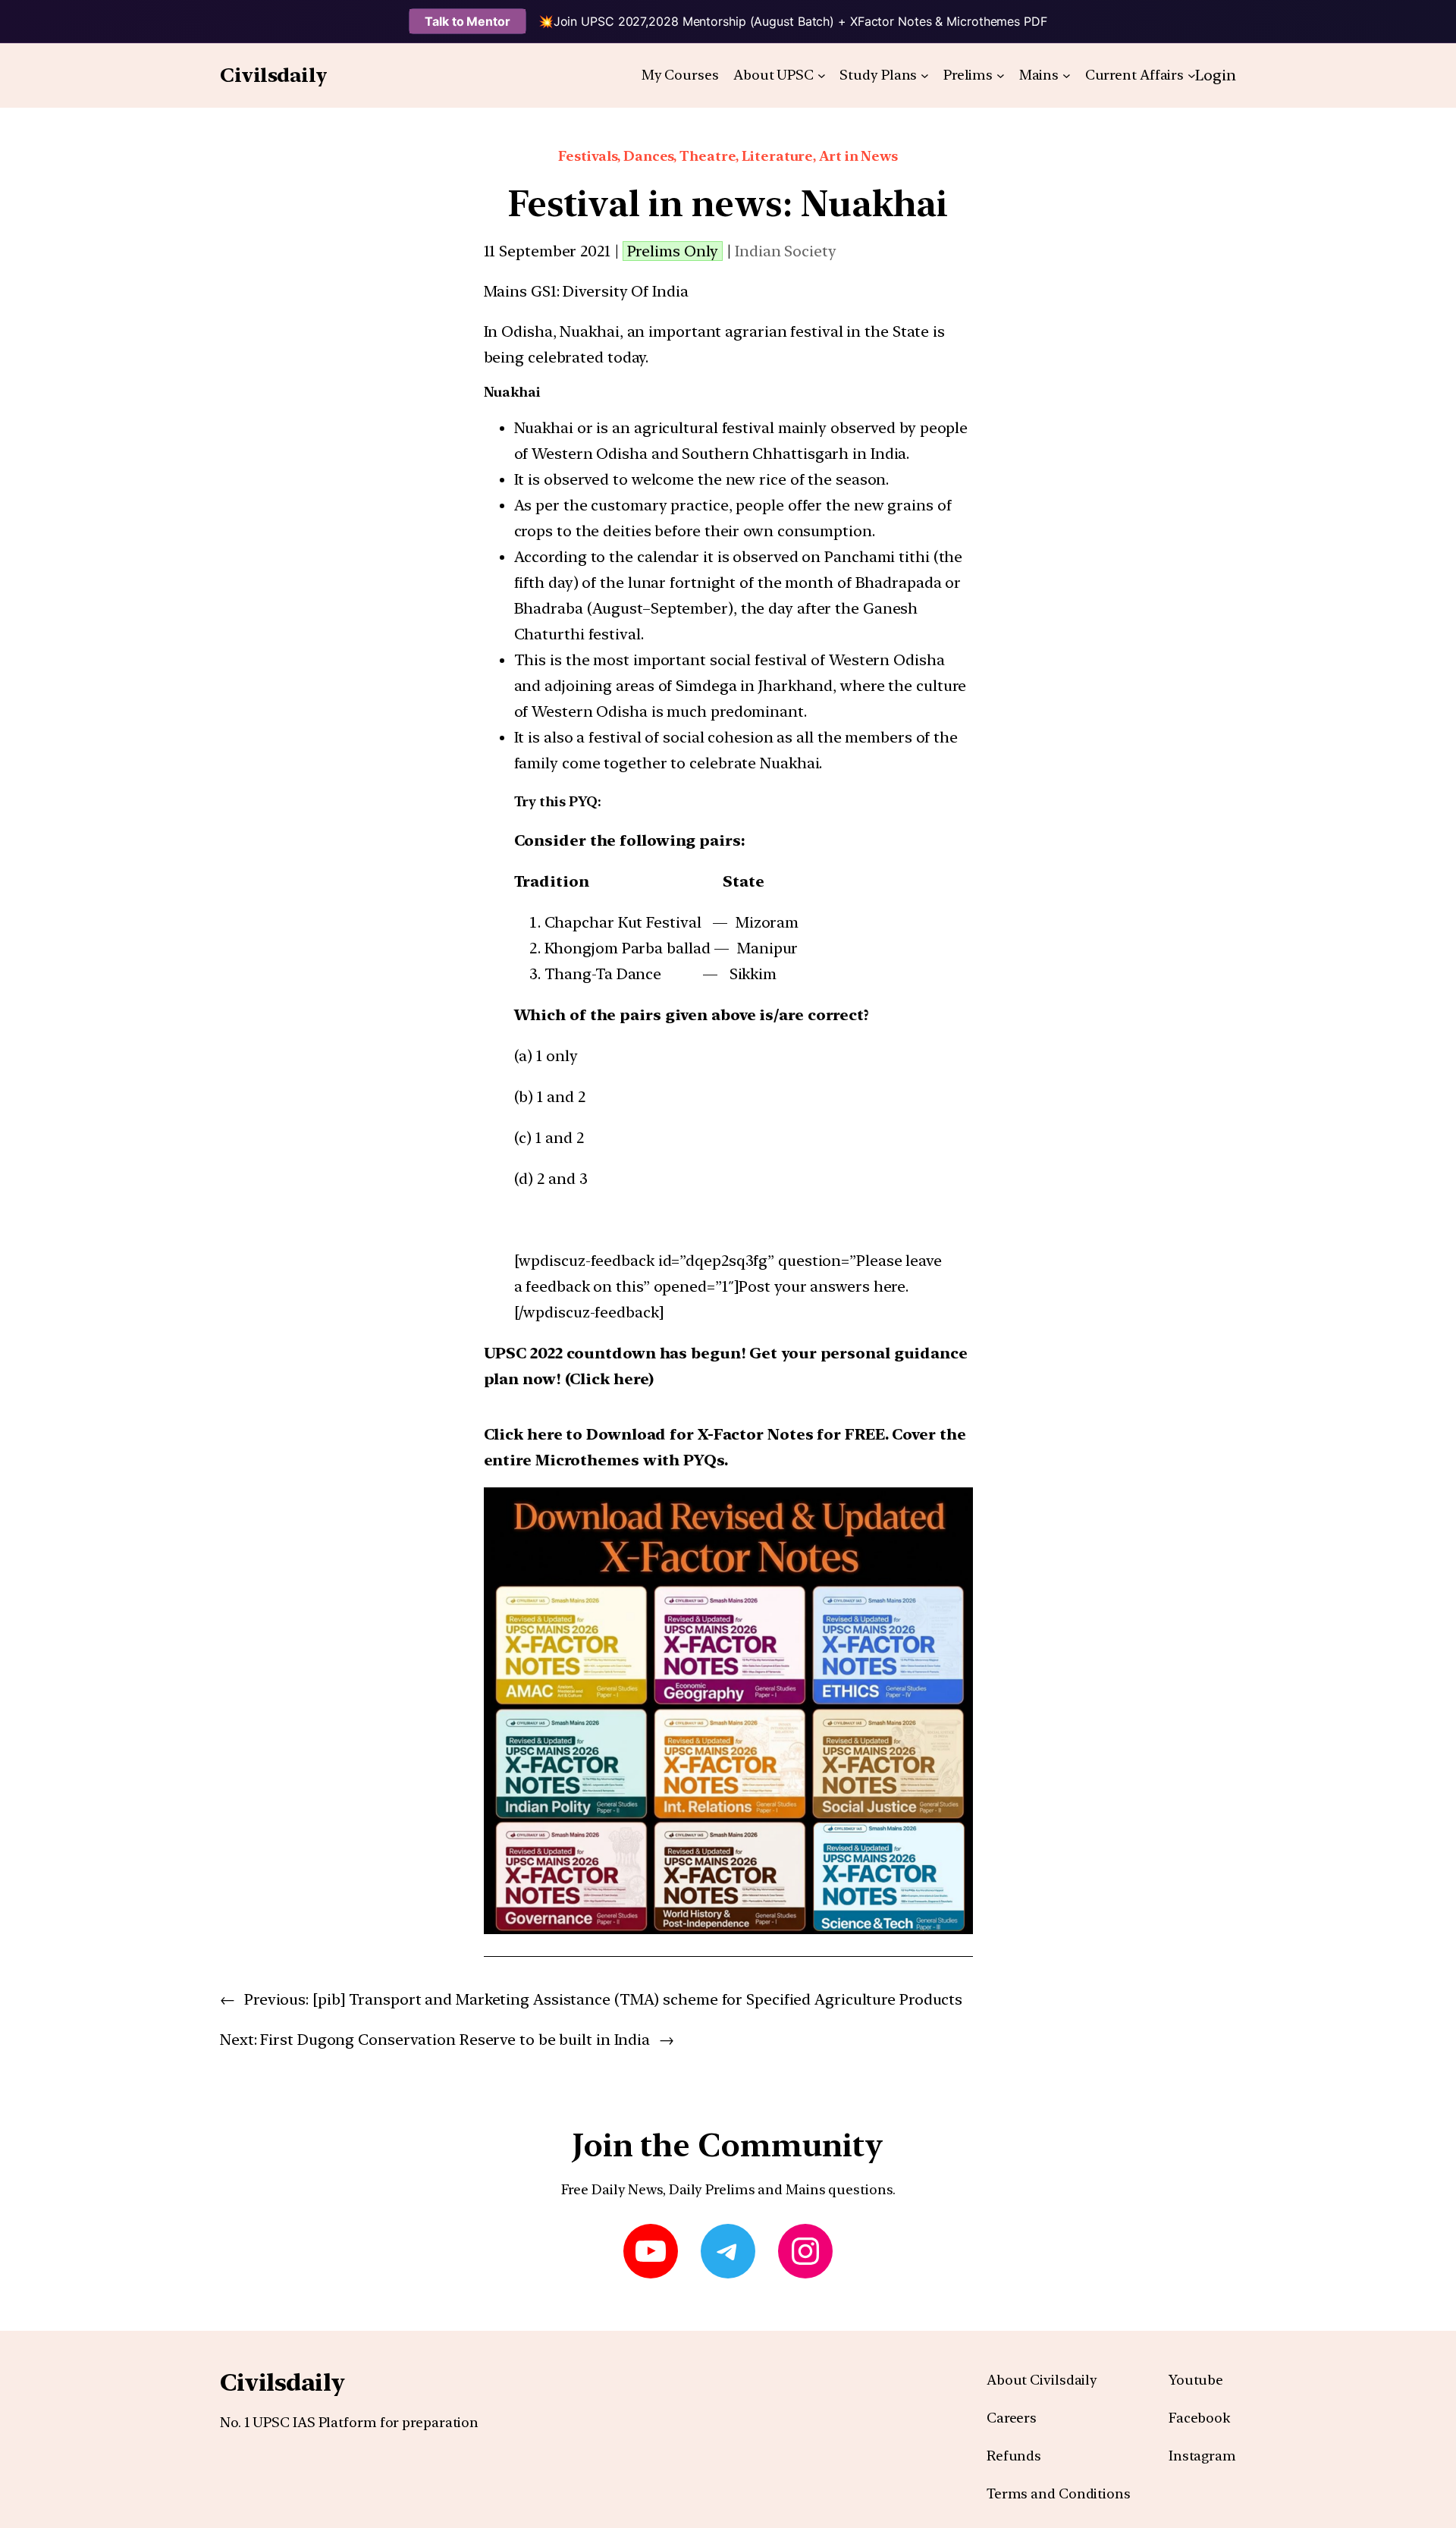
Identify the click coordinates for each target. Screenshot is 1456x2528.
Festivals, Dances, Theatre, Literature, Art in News (728, 156)
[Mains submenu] (1067, 75)
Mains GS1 (520, 291)
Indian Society (786, 251)
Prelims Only (673, 251)
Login (1216, 75)
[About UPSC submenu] (822, 75)
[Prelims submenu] (1001, 75)
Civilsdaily (274, 75)
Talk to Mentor (468, 21)
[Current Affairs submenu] (1192, 75)
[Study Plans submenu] (925, 75)
